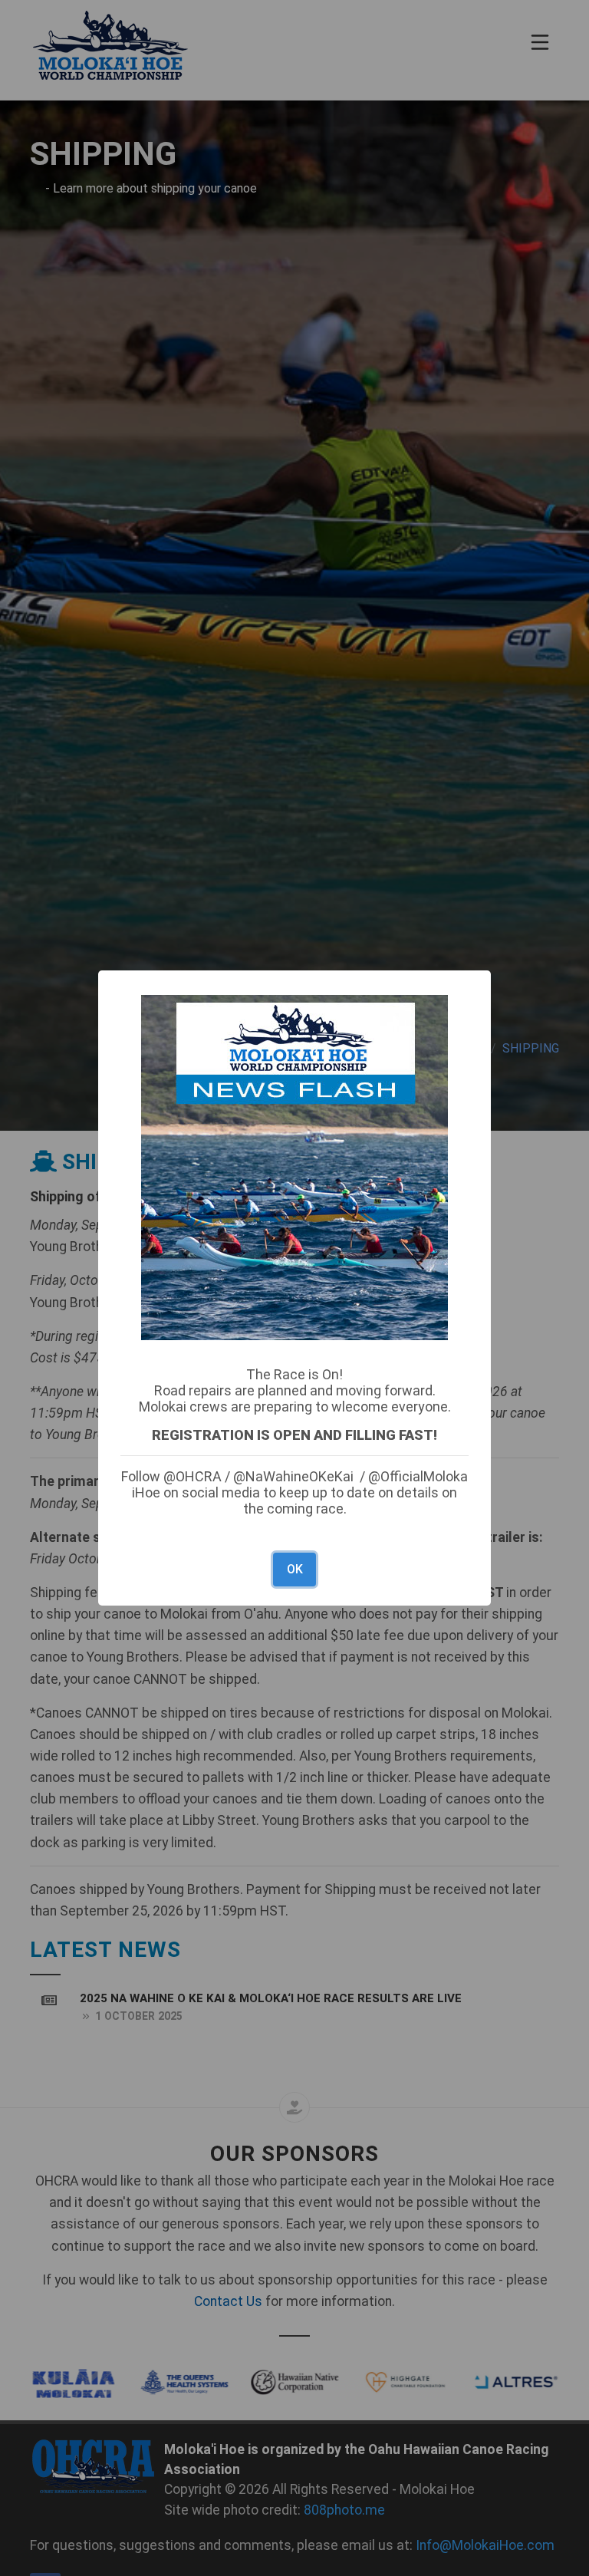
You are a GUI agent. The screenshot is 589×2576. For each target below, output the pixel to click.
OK (295, 1569)
